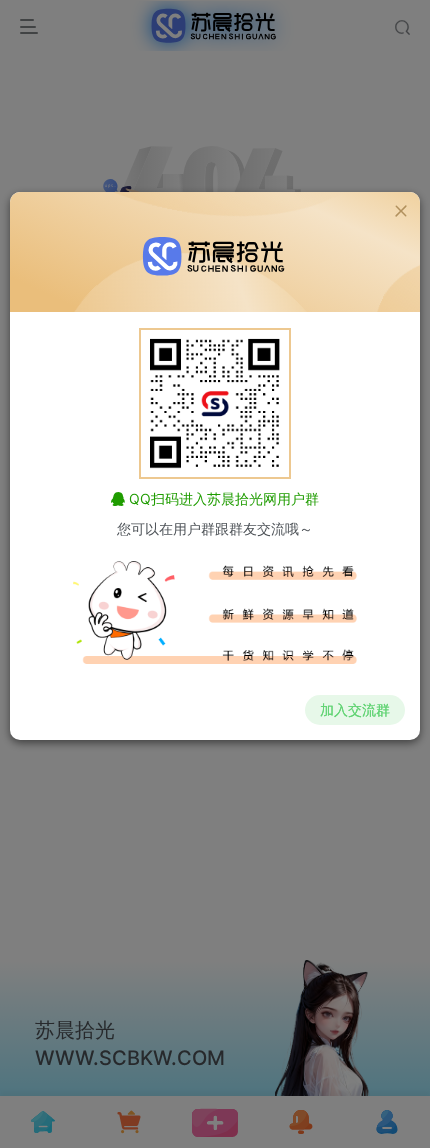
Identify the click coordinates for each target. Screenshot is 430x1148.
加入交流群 (355, 709)
